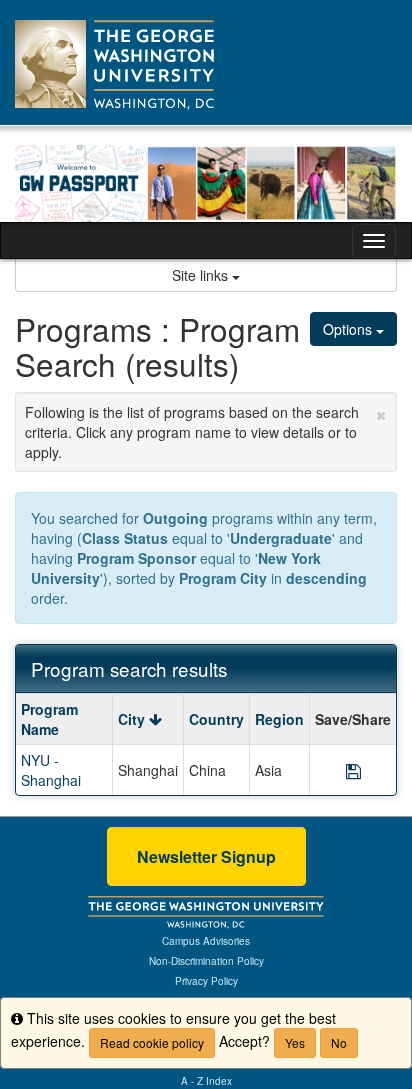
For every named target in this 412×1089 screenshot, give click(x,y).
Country (216, 719)
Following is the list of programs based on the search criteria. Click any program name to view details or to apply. (206, 429)
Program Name (49, 719)
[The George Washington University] (206, 911)
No (339, 1042)
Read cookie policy (152, 1042)
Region (279, 719)
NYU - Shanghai (51, 770)
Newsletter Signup (206, 856)
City (133, 719)
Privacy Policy (206, 981)
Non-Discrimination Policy (206, 961)
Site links (202, 275)
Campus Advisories (206, 941)
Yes (295, 1042)
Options (349, 329)
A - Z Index (206, 1081)
